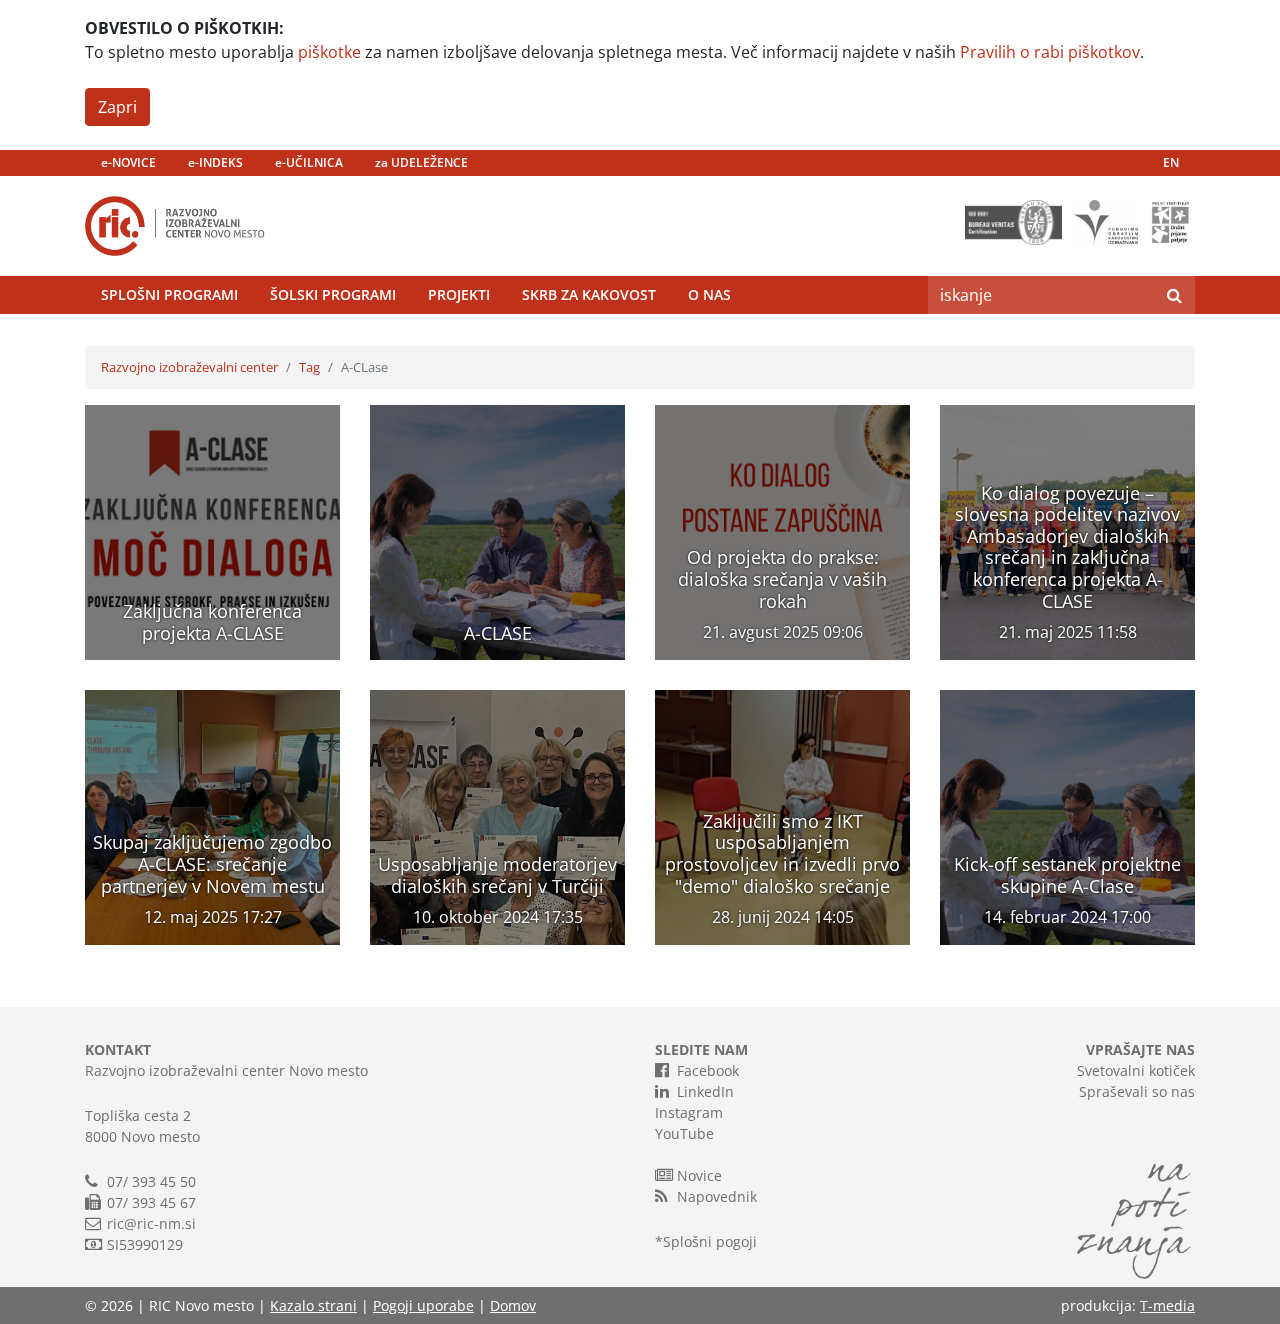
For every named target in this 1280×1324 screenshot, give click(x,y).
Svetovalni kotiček (1136, 1070)
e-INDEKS (215, 162)
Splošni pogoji (710, 1241)
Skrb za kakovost (589, 294)
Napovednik (717, 1196)
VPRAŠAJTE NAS (1140, 1049)
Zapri (117, 107)
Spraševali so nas (1137, 1091)
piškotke (329, 52)
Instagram (689, 1112)
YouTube (684, 1133)
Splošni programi (169, 294)
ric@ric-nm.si (151, 1223)
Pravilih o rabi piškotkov (1050, 52)
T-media (1167, 1305)
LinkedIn (705, 1091)
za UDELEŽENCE (421, 162)
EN (1171, 162)
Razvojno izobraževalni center (189, 367)
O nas (709, 294)
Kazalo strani (313, 1305)
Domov (513, 1305)
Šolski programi (333, 294)
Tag (309, 367)
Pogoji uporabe (423, 1305)
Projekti (459, 294)
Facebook (708, 1070)
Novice (699, 1175)
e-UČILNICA (309, 162)
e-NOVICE (128, 162)
